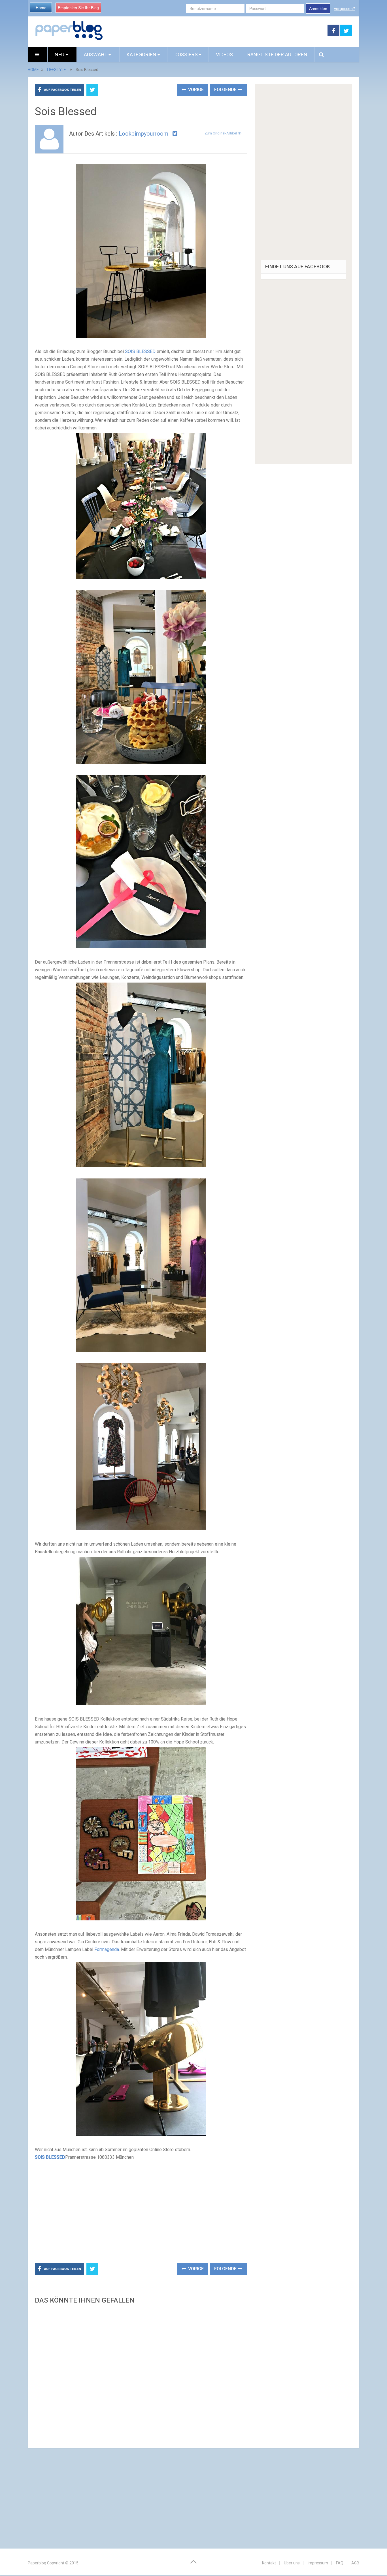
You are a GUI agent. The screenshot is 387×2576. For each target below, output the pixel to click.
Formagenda (107, 1949)
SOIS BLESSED (140, 351)
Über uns (292, 2563)
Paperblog (37, 2563)
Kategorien (142, 54)
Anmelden (318, 8)
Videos (224, 54)
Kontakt (269, 2563)
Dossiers (186, 54)
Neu (60, 54)
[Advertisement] (215, 31)
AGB (355, 2563)
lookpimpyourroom (143, 134)
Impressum (318, 2563)
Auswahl (96, 54)
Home (41, 8)
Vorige (195, 90)
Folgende (226, 90)
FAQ (340, 2563)
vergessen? (345, 8)
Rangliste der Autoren (277, 54)
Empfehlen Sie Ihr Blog (78, 8)
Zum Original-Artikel (221, 133)
